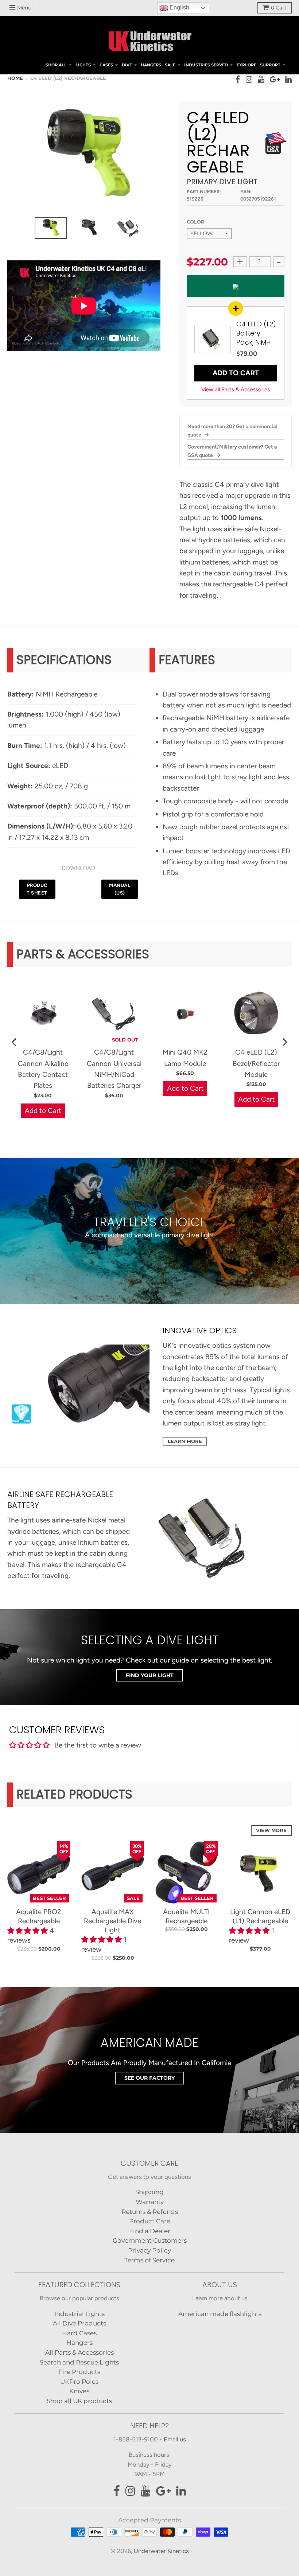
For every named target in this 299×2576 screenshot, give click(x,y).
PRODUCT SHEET (37, 889)
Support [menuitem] (270, 65)
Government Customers (150, 2241)
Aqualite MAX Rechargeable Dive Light (112, 1921)
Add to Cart (236, 373)
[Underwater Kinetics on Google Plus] (275, 79)
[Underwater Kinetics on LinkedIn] (288, 79)
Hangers (79, 2343)
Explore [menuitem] (246, 65)
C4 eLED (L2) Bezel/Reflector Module (256, 1063)
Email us (175, 2439)
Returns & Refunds (150, 2212)
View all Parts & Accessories (236, 389)
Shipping (149, 2192)
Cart (279, 8)
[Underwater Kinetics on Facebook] (238, 79)
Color (196, 222)
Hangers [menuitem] (151, 65)
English (179, 8)
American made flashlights (220, 2314)
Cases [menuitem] (106, 65)
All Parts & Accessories (79, 2352)
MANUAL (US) (120, 889)
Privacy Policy (149, 2250)
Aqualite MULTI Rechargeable (186, 1916)
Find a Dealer (150, 2231)
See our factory (149, 2078)
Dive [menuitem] (127, 65)
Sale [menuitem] (170, 65)
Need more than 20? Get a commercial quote (232, 430)
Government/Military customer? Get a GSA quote (232, 451)
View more (271, 1830)
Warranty (150, 2202)
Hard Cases (79, 2333)
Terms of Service (149, 2260)
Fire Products (79, 2372)
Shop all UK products (79, 2401)
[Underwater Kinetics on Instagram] (249, 79)
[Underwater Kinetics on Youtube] (261, 79)
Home (15, 78)
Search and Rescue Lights (79, 2362)
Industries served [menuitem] (206, 65)
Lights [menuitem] (83, 65)
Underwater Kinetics (161, 2551)
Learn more (185, 1441)
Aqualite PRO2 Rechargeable (39, 1916)
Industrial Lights (79, 2314)
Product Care (150, 2221)
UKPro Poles (79, 2382)
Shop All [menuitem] (56, 65)
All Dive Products (79, 2323)
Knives (79, 2391)
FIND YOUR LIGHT (150, 1675)
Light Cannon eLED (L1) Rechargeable (260, 1916)
